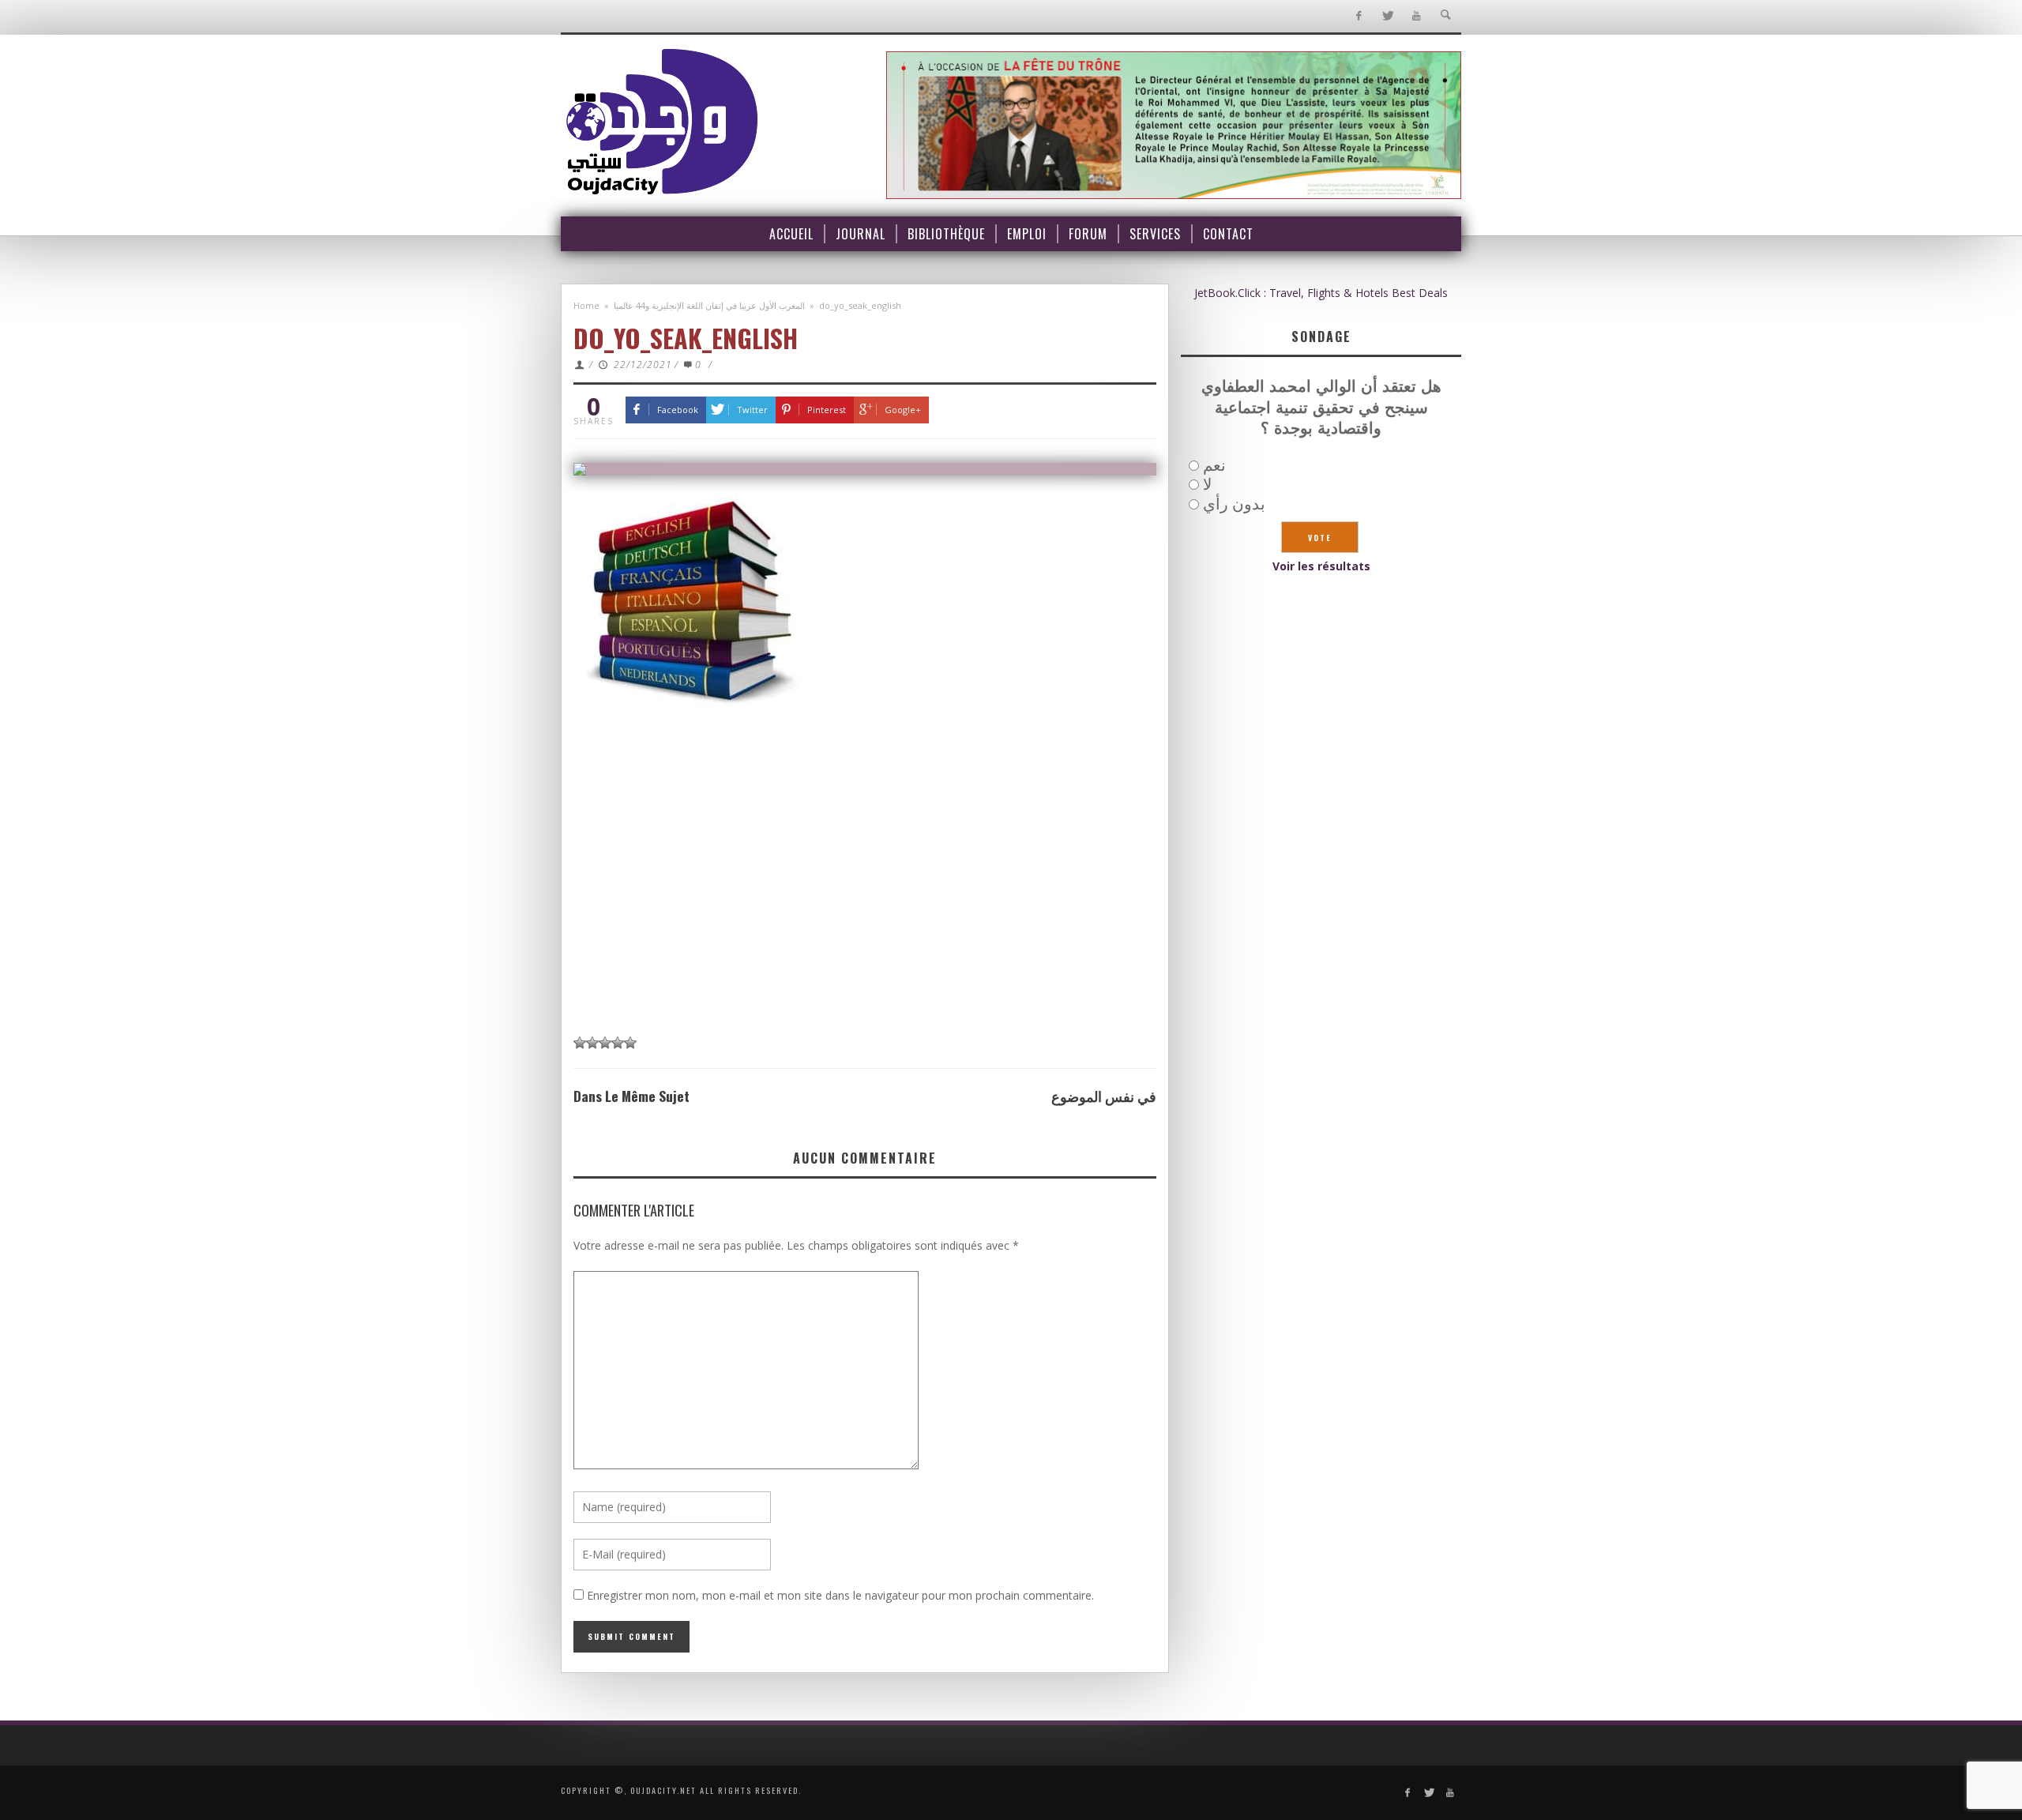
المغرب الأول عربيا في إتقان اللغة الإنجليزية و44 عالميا (709, 305)
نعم (1214, 465)
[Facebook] (1358, 16)
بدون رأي (1234, 504)
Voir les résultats (1321, 566)
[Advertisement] (865, 907)
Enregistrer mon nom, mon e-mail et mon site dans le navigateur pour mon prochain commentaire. (840, 1595)
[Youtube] (1417, 16)
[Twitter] (1387, 16)
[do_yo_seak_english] (865, 469)
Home (586, 305)
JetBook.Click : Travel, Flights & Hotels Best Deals (1321, 293)
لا (1207, 484)
